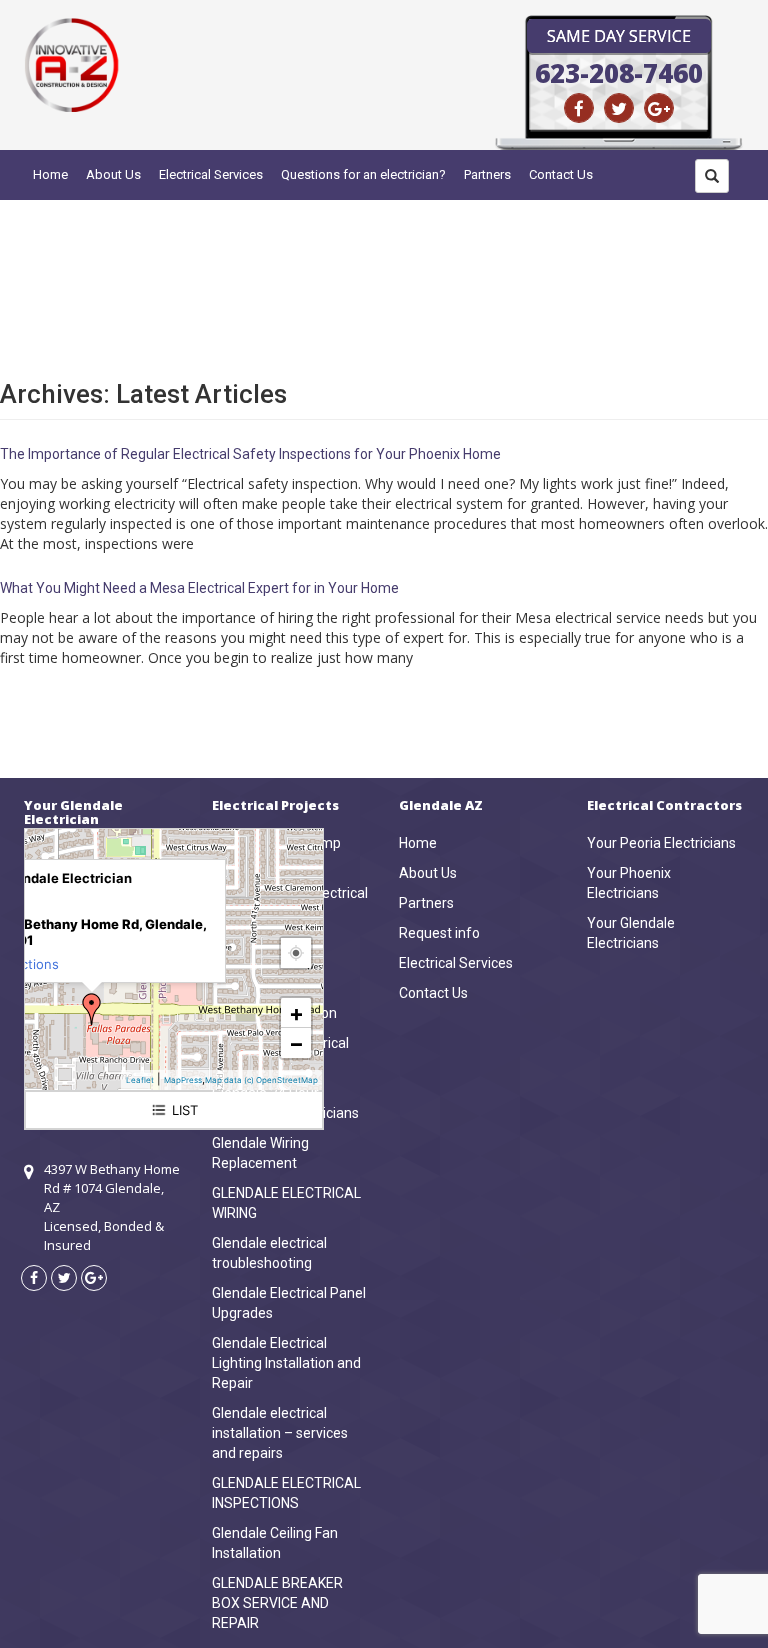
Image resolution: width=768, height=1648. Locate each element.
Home (50, 174)
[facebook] (579, 108)
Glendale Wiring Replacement (260, 1153)
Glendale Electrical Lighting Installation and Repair (286, 1363)
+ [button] (296, 1013)
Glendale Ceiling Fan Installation (275, 1543)
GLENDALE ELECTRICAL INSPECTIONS (286, 1493)
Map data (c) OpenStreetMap (261, 1080)
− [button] (296, 1043)
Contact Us (561, 174)
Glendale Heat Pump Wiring (276, 853)
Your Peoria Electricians (661, 843)
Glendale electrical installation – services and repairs (280, 1433)
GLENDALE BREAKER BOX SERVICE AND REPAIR (277, 1603)
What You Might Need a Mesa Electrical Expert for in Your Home (199, 588)
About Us (113, 174)
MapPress (183, 1080)
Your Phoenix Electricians (629, 883)
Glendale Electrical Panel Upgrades (289, 1303)
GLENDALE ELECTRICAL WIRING (286, 1203)
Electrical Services (211, 174)
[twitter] (619, 108)
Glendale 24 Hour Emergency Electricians (285, 1103)
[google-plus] (659, 108)
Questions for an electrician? (363, 174)
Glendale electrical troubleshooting (269, 1253)
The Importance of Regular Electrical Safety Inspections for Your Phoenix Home (250, 454)
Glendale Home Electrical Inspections (290, 903)
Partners (487, 174)
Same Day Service (619, 36)
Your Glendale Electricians (631, 933)
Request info (439, 933)
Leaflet (140, 1080)
